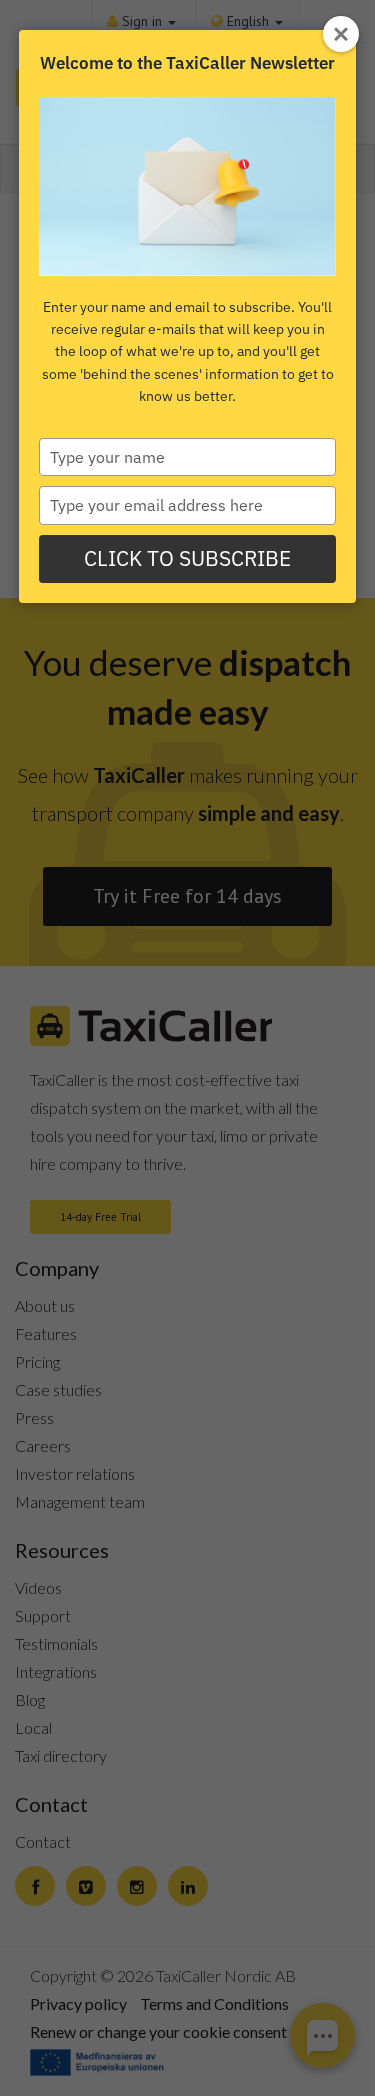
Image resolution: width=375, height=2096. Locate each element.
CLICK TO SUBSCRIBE (187, 558)
